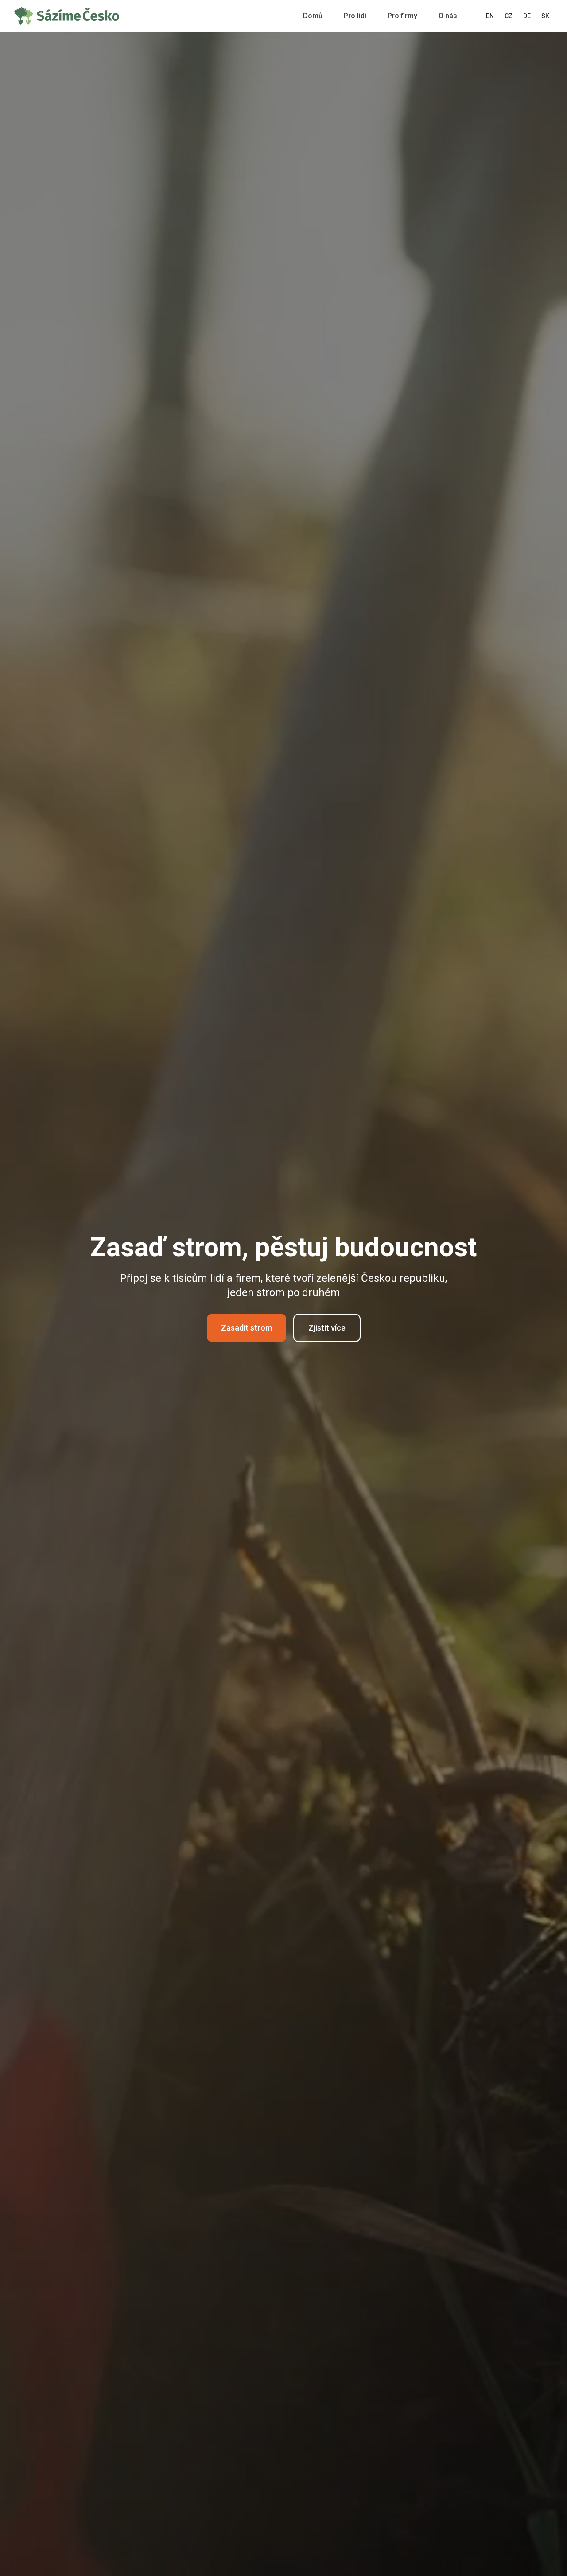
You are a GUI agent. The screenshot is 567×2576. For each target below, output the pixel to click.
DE (527, 16)
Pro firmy (402, 16)
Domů (313, 16)
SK (545, 16)
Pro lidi (355, 16)
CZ (509, 16)
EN (490, 16)
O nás (448, 16)
